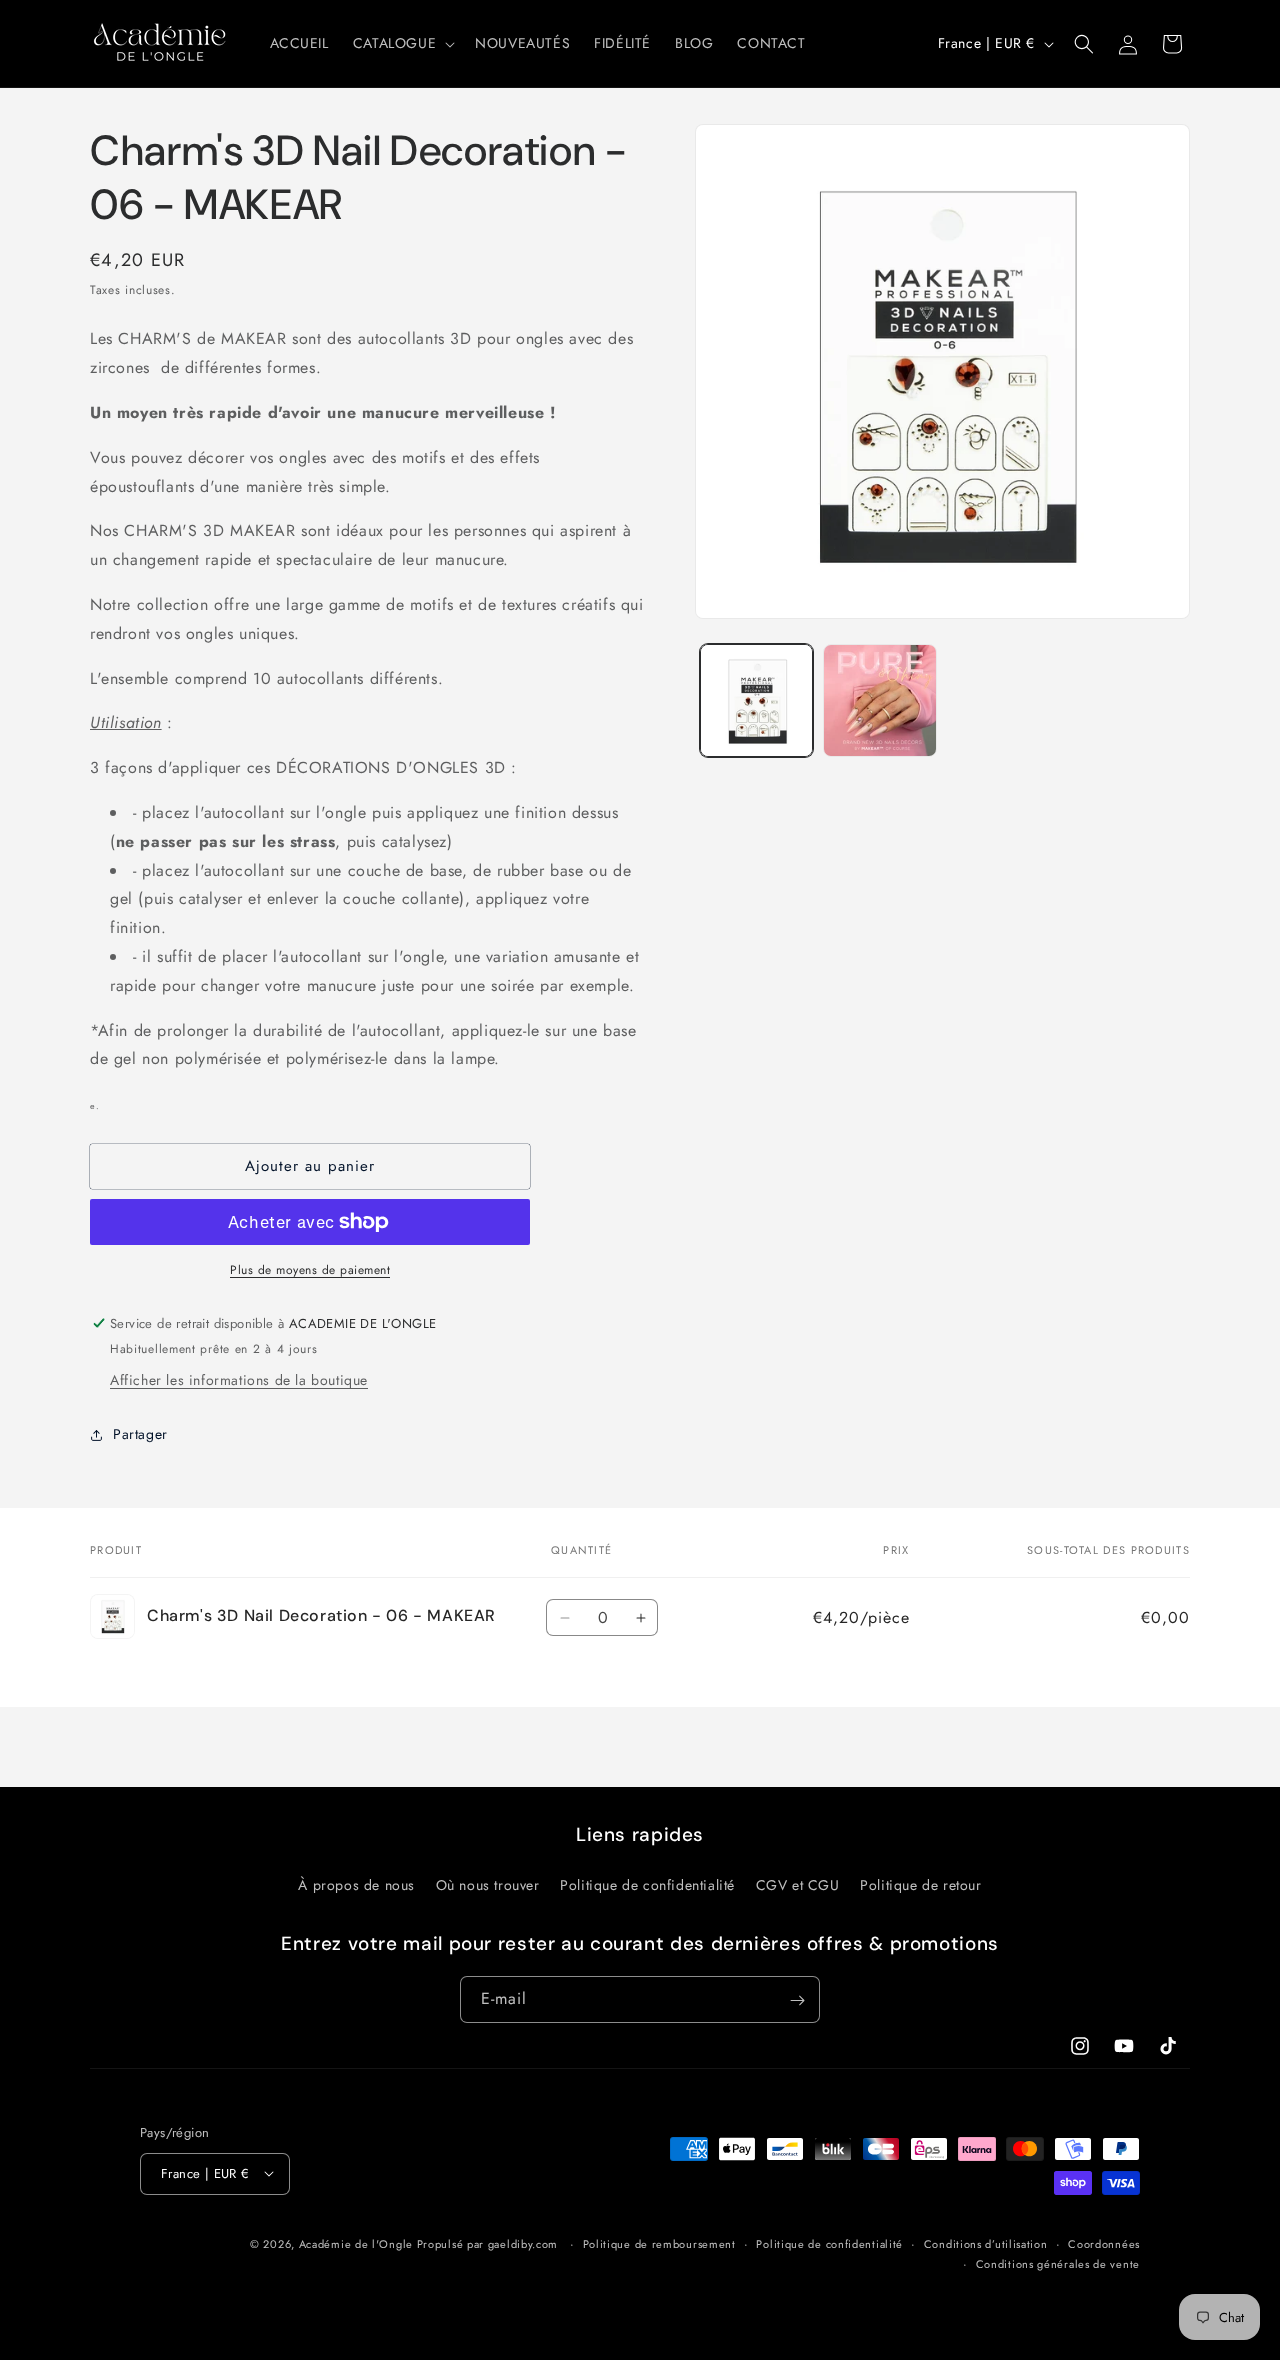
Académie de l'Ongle (356, 2243)
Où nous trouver (488, 1884)
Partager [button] (140, 1434)
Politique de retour (920, 1884)
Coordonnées (1104, 2243)
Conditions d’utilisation (986, 2243)
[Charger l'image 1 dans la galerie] (756, 700)
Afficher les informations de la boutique (239, 1380)
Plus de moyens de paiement (310, 1270)
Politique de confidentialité (647, 1884)
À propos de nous (356, 1884)
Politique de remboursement (659, 2243)
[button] (402, 43)
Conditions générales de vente (1058, 2264)
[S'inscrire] (797, 2000)
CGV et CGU (798, 1884)
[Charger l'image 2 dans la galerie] (879, 700)
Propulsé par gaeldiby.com (485, 2243)
